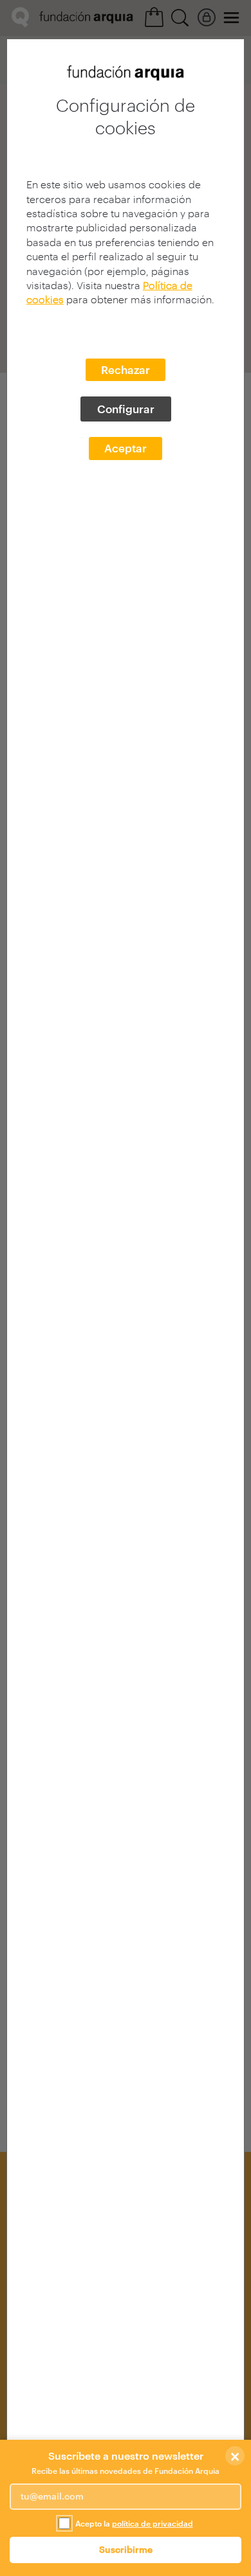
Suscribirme (126, 2549)
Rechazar (126, 369)
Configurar (126, 409)
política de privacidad (153, 2523)
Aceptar (126, 448)
